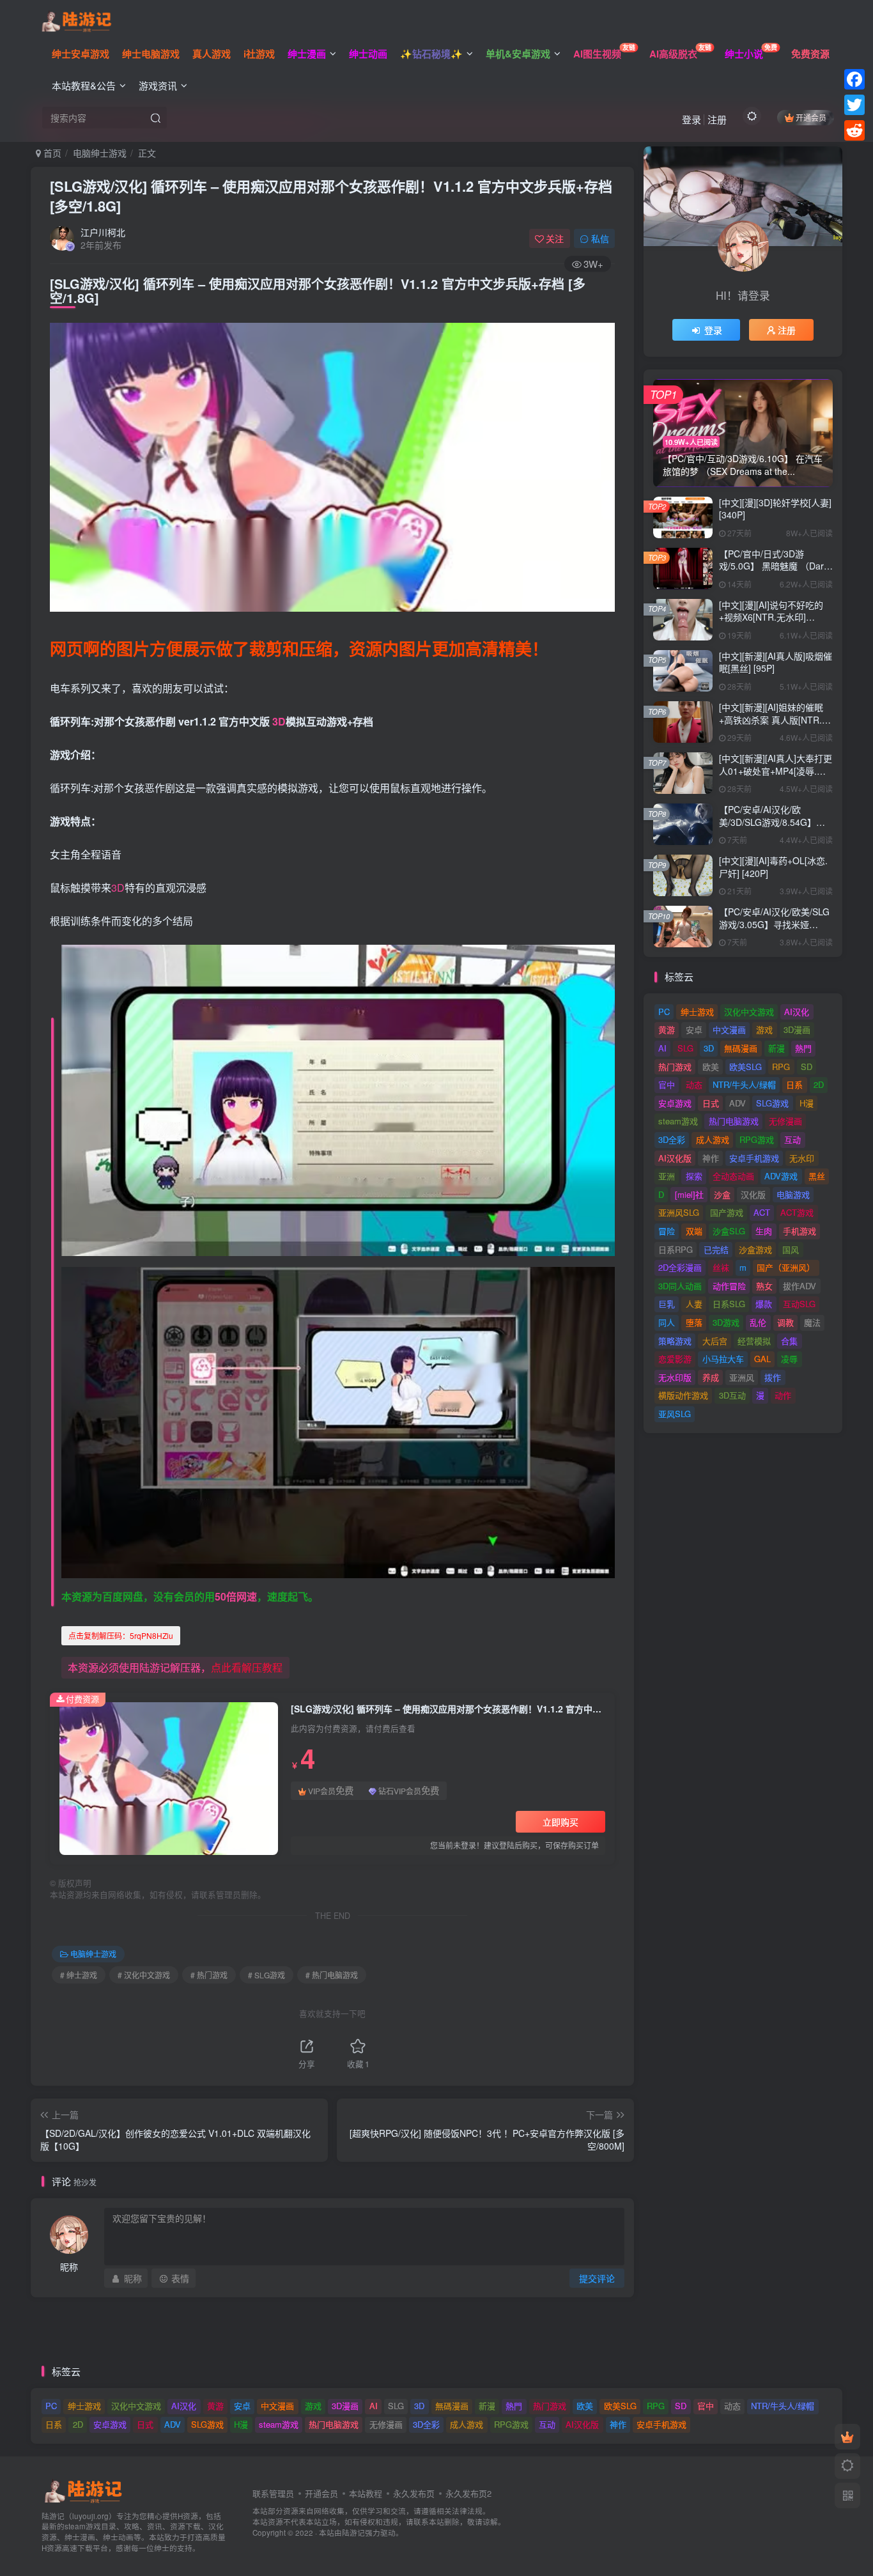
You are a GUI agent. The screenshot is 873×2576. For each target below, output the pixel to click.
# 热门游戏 (209, 1975)
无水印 (802, 1158)
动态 (694, 1084)
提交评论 (597, 2278)
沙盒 (722, 1194)
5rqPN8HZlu (121, 1635)
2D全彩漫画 (680, 1267)
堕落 (694, 1322)
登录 (691, 119)
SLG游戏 (772, 1103)
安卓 (694, 1029)
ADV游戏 (781, 1176)
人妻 (694, 1304)
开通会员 (811, 117)
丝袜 (721, 1267)
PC (664, 1012)
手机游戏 (800, 1231)
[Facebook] (854, 79)
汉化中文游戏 (749, 1012)
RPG (781, 1067)
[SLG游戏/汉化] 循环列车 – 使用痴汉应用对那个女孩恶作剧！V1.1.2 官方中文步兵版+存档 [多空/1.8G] (331, 196)
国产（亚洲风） (786, 1267)
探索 (694, 1176)
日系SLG (729, 1304)
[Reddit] (854, 130)
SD (807, 1067)
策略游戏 (675, 1341)
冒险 (667, 1231)
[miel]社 (689, 1194)
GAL (762, 1359)
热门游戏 (675, 1067)
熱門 (803, 1048)
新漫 (776, 1048)
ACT (762, 1212)
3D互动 (732, 1395)
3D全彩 (672, 1139)
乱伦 (758, 1322)
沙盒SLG (729, 1231)
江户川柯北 (103, 232)
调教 (785, 1322)
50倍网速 (236, 1596)
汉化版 (753, 1194)
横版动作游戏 (683, 1395)
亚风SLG (675, 1414)
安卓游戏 (675, 1103)
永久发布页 (414, 2493)
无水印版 (675, 1377)
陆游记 (353, 2533)
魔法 (812, 1322)
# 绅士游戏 (79, 1975)
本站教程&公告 (84, 85)
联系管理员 (273, 2493)
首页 (51, 153)
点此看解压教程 (247, 1667)
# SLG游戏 (267, 1975)
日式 (711, 1103)
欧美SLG (746, 1067)
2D (819, 1084)
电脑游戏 (793, 1194)
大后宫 (715, 1341)
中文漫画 (729, 1029)
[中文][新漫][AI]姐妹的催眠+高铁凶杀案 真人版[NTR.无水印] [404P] (775, 719)
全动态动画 (733, 1176)
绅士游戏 (697, 1012)
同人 (667, 1322)
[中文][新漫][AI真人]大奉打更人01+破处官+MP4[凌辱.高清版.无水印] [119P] (776, 771)
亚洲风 (742, 1377)
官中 (667, 1084)
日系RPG (676, 1249)
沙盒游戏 (755, 1249)
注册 (717, 119)
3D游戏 (726, 1322)
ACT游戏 (797, 1212)
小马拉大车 (723, 1359)
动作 (783, 1395)
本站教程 (366, 2493)
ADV (738, 1103)
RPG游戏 (757, 1139)
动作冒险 (729, 1286)
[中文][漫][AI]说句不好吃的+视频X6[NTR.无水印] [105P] (771, 617)
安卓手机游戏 (754, 1158)
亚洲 (667, 1176)
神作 (711, 1158)
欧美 (711, 1067)
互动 (792, 1139)
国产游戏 (727, 1212)
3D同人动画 (680, 1286)
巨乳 (667, 1304)
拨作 (773, 1377)
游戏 (764, 1029)
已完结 (716, 1249)
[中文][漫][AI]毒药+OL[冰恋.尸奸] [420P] (773, 867)
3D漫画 (797, 1029)
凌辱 (789, 1359)
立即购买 (560, 1822)
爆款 (764, 1304)
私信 (600, 238)
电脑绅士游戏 (100, 153)
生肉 (764, 1231)
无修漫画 (785, 1121)
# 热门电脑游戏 (332, 1975)
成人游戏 (713, 1139)
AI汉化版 (675, 1158)
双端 (694, 1231)
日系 (794, 1084)
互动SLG (799, 1304)
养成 (711, 1377)
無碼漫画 (741, 1048)
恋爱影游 (675, 1359)
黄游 (667, 1029)
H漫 (807, 1103)
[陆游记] (76, 20)
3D (279, 721)
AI (662, 1048)
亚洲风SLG (679, 1212)
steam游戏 (678, 1121)
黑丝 (817, 1176)
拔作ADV (800, 1286)
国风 (791, 1249)
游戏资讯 (158, 85)
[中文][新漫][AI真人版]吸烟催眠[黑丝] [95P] (776, 662)
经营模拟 (754, 1341)
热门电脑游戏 (734, 1121)
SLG (685, 1048)
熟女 (764, 1286)
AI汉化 (797, 1012)
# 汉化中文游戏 (144, 1975)
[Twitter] (854, 105)
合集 (789, 1341)
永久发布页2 (468, 2493)
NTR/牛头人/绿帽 (744, 1084)
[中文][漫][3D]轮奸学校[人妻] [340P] (775, 509)
